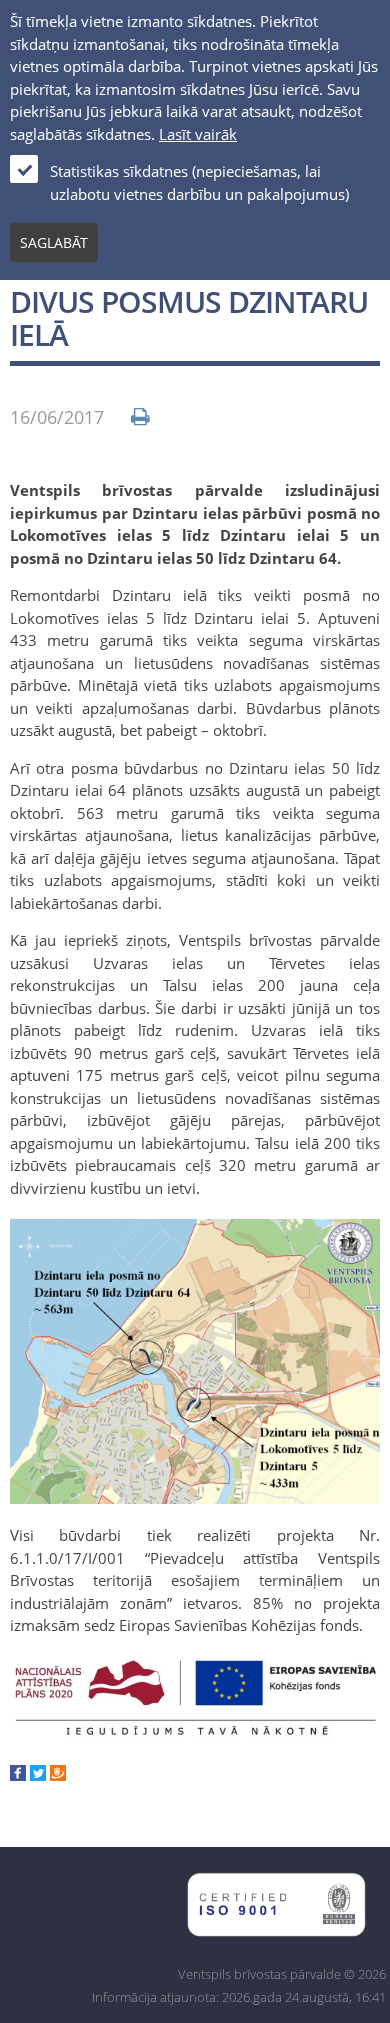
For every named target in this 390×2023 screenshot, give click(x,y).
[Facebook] (18, 1775)
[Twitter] (38, 1775)
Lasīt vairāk (198, 134)
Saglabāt (54, 242)
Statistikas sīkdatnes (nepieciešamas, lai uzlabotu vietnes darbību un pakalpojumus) (199, 182)
